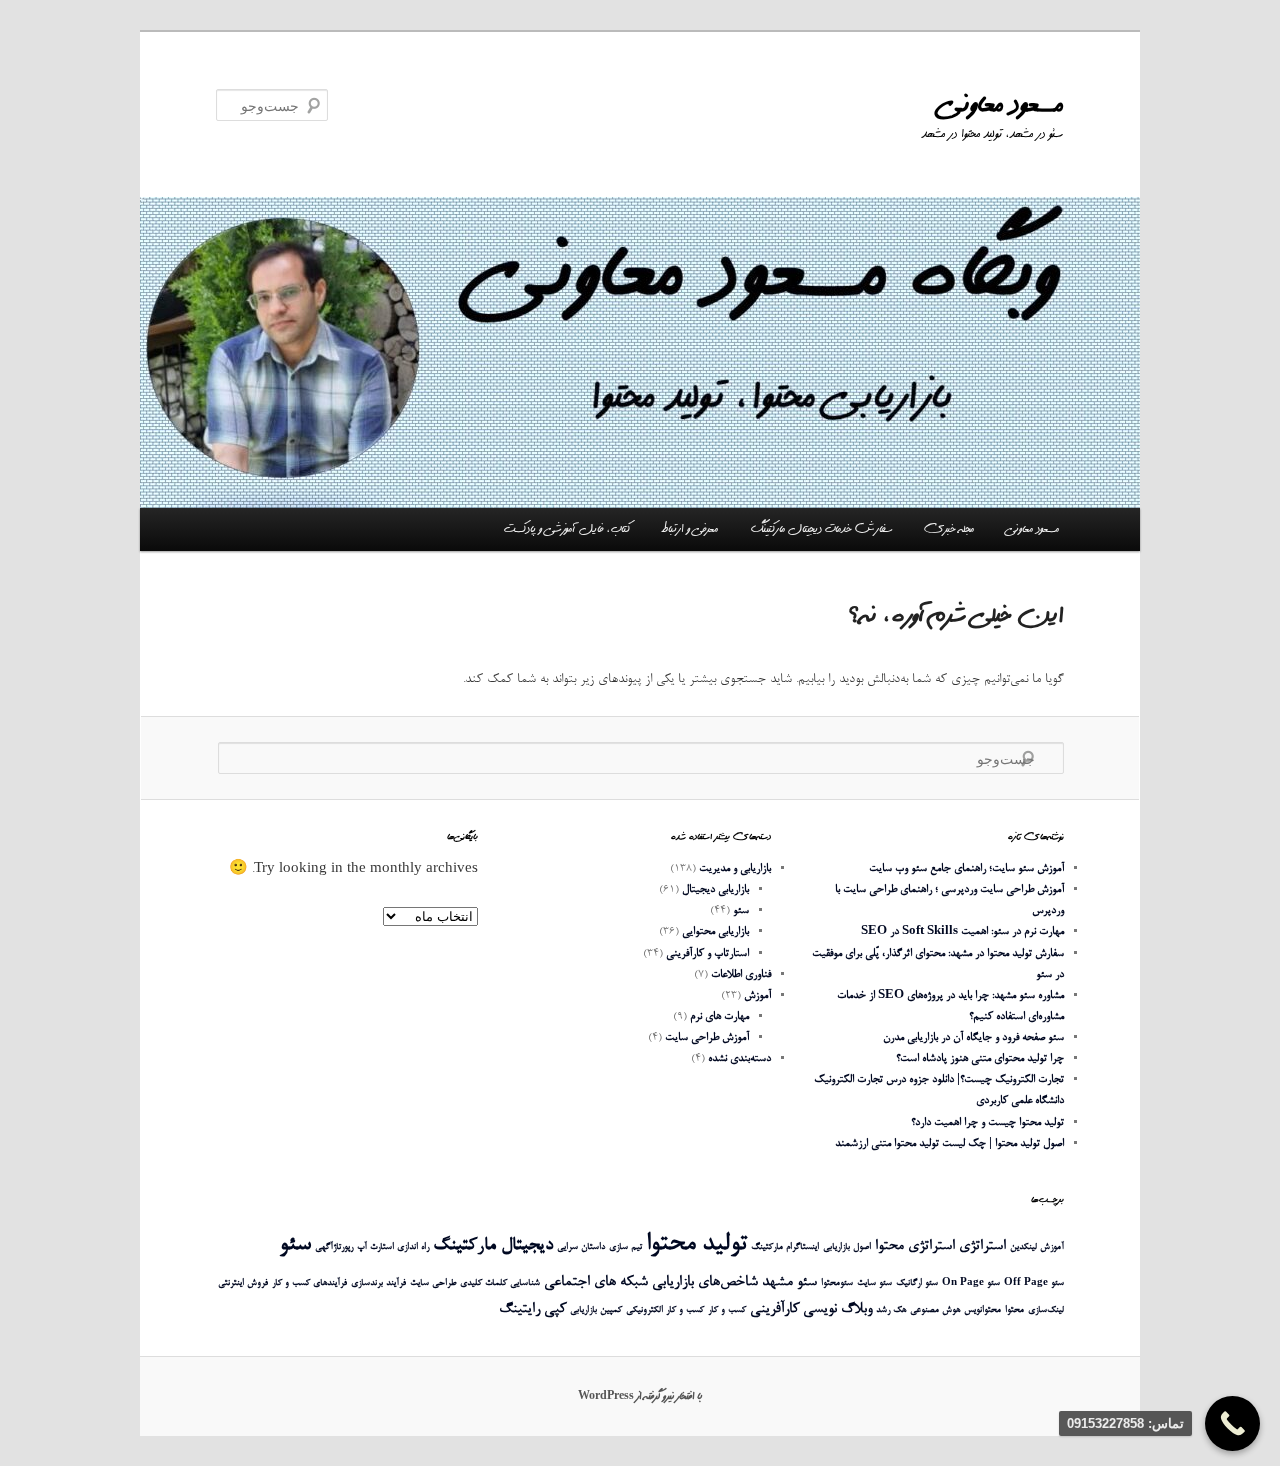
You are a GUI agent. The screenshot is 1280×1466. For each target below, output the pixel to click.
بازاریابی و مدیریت (735, 868)
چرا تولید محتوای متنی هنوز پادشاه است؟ (980, 1058)
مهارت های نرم (719, 1016)
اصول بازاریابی (847, 1247)
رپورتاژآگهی (334, 1247)
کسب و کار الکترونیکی (665, 1310)
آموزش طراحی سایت (707, 1037)
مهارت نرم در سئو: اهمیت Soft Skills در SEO (962, 931)
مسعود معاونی (1001, 104)
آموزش (757, 995)
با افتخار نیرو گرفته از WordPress (640, 1396)
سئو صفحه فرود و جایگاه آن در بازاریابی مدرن (973, 1037)
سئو (741, 910)
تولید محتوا (696, 1244)
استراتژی (982, 1246)
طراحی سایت (433, 1283)
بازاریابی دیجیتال (715, 889)
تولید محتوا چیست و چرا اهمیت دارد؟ (987, 1122)
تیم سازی (625, 1247)
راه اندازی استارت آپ (393, 1247)
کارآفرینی (774, 1309)
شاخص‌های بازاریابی (705, 1282)
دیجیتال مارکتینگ (493, 1245)
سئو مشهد (789, 1282)
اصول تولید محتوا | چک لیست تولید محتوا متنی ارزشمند (949, 1143)
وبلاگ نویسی (837, 1309)
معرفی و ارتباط (689, 529)
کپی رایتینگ (532, 1309)
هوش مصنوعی (935, 1310)
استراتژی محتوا (915, 1246)
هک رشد (891, 1310)
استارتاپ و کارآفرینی (707, 953)
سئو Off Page (1034, 1283)
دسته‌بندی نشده (739, 1058)
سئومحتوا (837, 1283)
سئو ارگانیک (917, 1283)
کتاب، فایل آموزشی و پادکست (567, 529)
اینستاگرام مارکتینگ (785, 1247)
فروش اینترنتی (243, 1283)
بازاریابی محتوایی (715, 931)
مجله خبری (949, 529)
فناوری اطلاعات (741, 974)
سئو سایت (874, 1283)
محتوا (1014, 1310)
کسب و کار (727, 1310)
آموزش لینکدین (1037, 1247)
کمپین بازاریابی (596, 1310)
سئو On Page (971, 1283)
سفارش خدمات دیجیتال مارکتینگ (821, 529)
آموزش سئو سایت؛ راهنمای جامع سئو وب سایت (966, 868)
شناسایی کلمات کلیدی (500, 1283)
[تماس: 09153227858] (1232, 1423)
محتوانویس (982, 1310)
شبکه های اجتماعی (596, 1282)
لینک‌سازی (1046, 1310)
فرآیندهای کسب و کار (309, 1283)
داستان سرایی (581, 1247)
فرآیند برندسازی (378, 1283)
